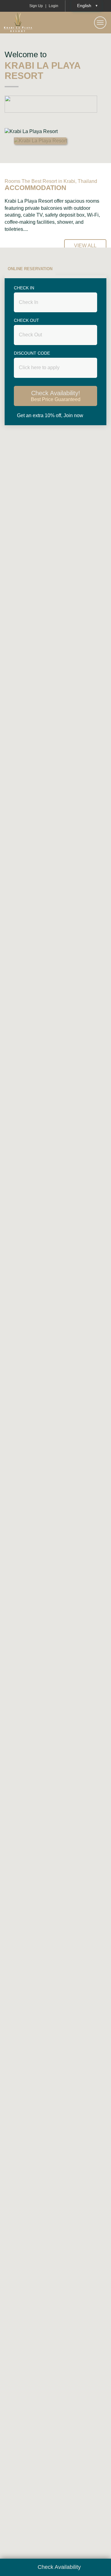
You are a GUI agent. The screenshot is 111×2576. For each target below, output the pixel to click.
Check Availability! (56, 396)
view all (85, 246)
